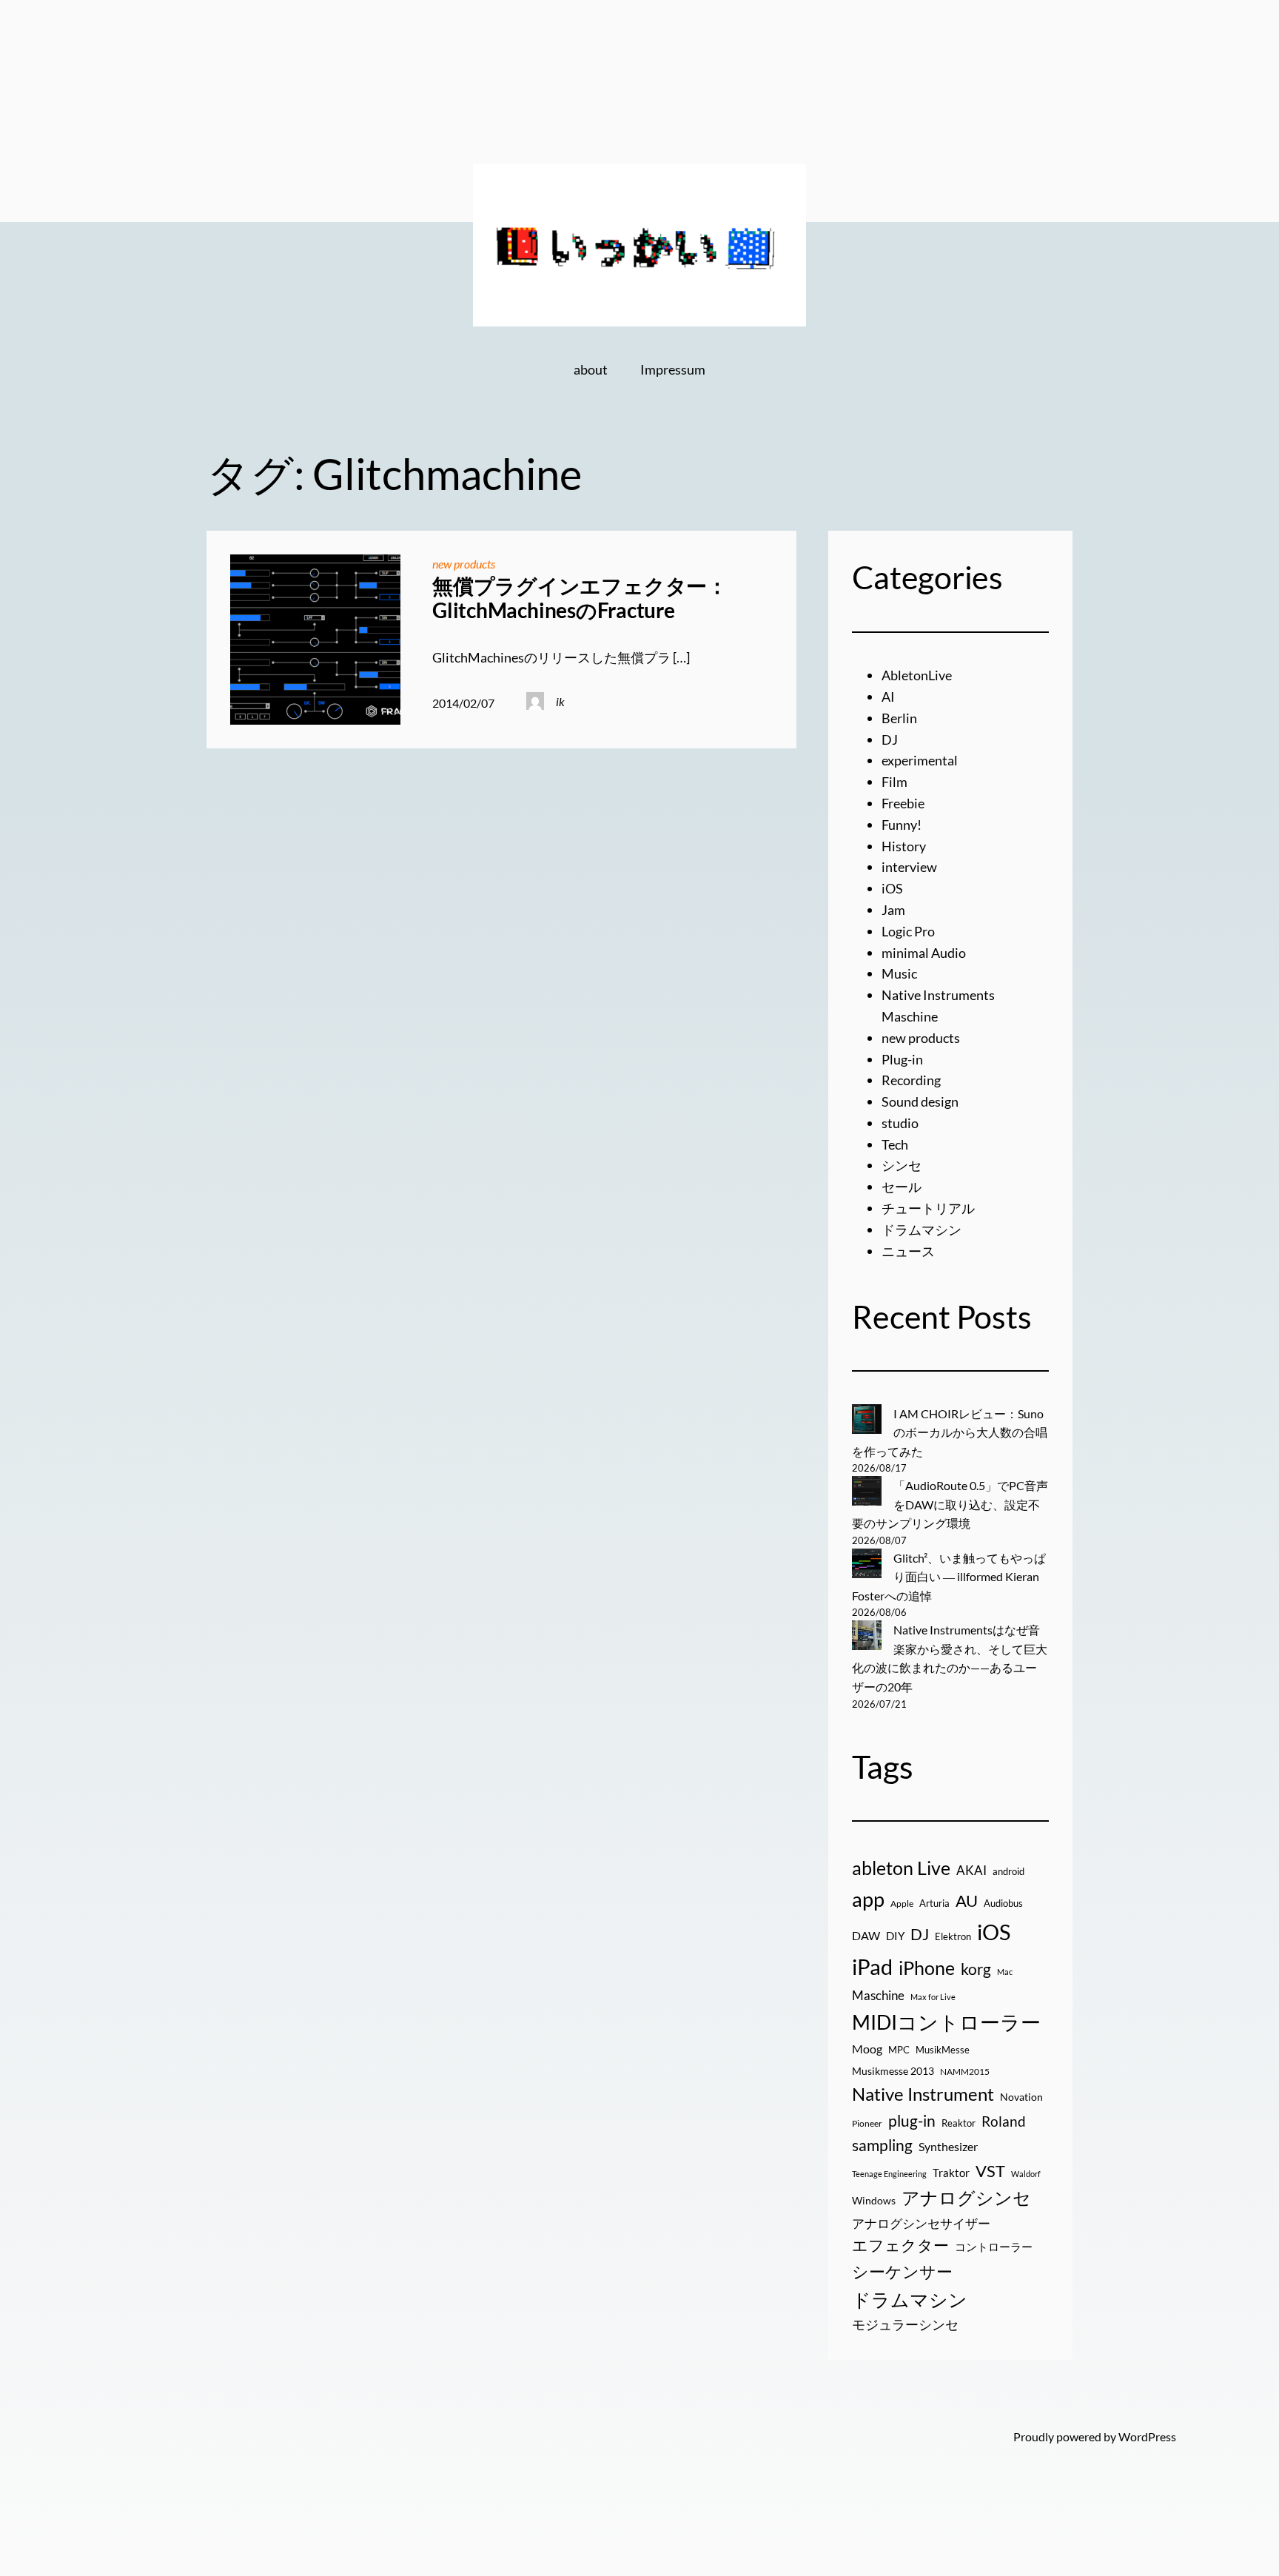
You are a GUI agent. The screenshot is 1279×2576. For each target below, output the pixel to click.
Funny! (902, 825)
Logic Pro (908, 931)
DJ (890, 739)
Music (899, 973)
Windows (874, 2200)
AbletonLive (917, 675)
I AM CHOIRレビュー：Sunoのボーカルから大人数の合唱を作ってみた (950, 1432)
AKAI (971, 1871)
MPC (899, 2050)
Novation (1021, 2097)
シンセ (902, 1165)
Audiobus (1003, 1903)
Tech (895, 1144)
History (904, 846)
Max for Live (933, 1997)
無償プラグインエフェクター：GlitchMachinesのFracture (580, 598)
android (1008, 1871)
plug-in (912, 2121)
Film (894, 782)
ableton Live (901, 1868)
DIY (895, 1936)
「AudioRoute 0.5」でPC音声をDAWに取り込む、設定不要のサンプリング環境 (950, 1504)
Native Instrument (923, 2094)
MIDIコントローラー (946, 2022)
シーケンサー (902, 2271)
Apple (902, 1904)
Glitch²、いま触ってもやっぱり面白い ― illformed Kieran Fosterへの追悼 (949, 1577)
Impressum (673, 369)
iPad (872, 1966)
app (868, 1899)
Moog (867, 2049)
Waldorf (1026, 2174)
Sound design (920, 1101)
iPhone (927, 1968)
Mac (1005, 1972)
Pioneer (867, 2123)
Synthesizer (948, 2146)
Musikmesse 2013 (893, 2071)
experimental (920, 760)
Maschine (878, 1995)
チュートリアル (928, 1208)
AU (967, 1901)
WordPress (1147, 2436)
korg (976, 1969)
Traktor (951, 2173)
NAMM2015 (965, 2072)
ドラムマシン (922, 1230)
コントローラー (994, 2247)
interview (909, 867)
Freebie (903, 803)
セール (902, 1187)
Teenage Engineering (889, 2174)
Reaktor (959, 2123)
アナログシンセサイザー (921, 2224)
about (591, 369)
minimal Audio (924, 953)
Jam (893, 910)
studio (900, 1123)
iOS (892, 888)
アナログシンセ (966, 2197)
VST (990, 2171)
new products (464, 564)
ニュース (908, 1251)
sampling (882, 2145)
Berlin (899, 718)
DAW (866, 1935)
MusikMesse (943, 2050)
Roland (1004, 2121)
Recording (911, 1080)
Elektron (953, 1936)
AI (888, 697)
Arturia (934, 1903)
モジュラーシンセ (905, 2324)
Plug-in (902, 1059)
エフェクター (900, 2245)
